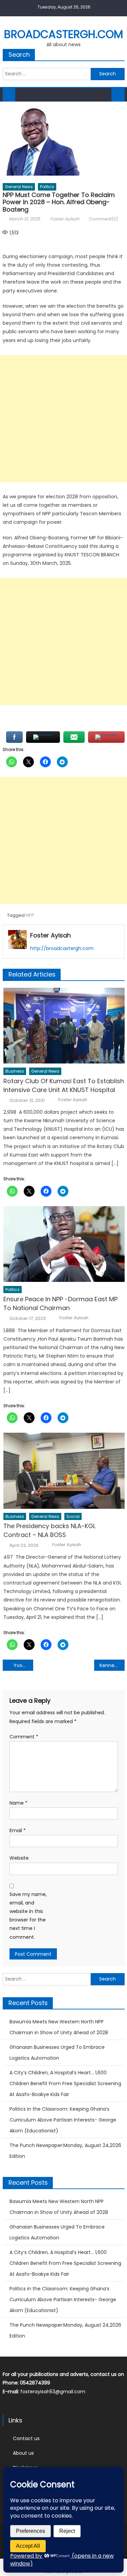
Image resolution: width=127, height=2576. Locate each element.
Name (18, 1803)
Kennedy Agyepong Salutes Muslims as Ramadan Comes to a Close (112, 1665)
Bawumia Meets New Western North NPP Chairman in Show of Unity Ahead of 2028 (59, 2027)
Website (19, 1858)
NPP (30, 915)
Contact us (26, 2438)
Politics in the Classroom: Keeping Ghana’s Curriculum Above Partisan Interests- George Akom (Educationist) (63, 2120)
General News (19, 187)
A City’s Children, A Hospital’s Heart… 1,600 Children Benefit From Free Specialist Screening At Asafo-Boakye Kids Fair (65, 2083)
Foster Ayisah (65, 219)
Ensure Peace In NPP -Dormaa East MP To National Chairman (60, 1303)
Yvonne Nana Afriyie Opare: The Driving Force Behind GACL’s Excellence (23, 1665)
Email (18, 1830)
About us (23, 2453)
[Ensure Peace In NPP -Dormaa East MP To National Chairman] (64, 1244)
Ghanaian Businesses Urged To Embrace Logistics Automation (57, 2053)
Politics (47, 187)
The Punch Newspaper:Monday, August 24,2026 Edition (65, 2151)
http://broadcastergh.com (62, 948)
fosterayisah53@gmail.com (53, 2392)
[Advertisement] (63, 419)
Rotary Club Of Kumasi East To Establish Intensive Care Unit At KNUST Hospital (64, 1085)
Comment (24, 1737)
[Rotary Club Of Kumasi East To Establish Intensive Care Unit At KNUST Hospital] (64, 1026)
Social (73, 1516)
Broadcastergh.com (63, 34)
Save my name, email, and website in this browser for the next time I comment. (28, 1916)
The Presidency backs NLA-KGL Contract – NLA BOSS (49, 1530)
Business (15, 1071)
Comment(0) (104, 219)
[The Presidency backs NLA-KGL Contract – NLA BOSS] (64, 1471)
